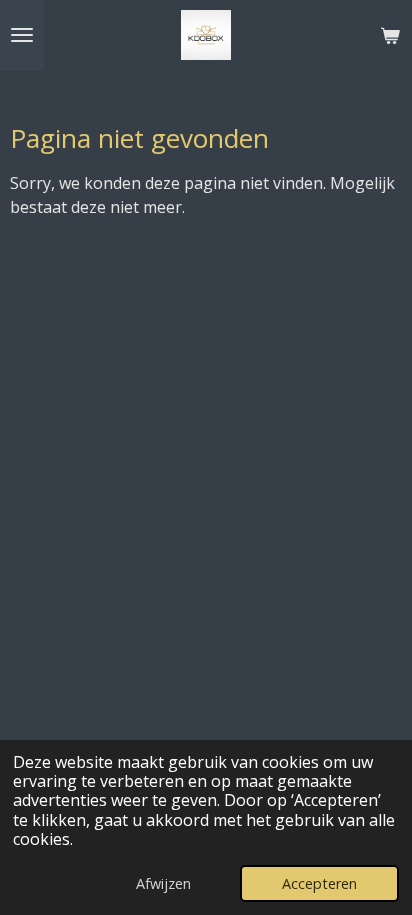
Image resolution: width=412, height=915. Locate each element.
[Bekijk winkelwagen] (390, 35)
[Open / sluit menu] (22, 35)
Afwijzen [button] (163, 883)
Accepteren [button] (319, 883)
